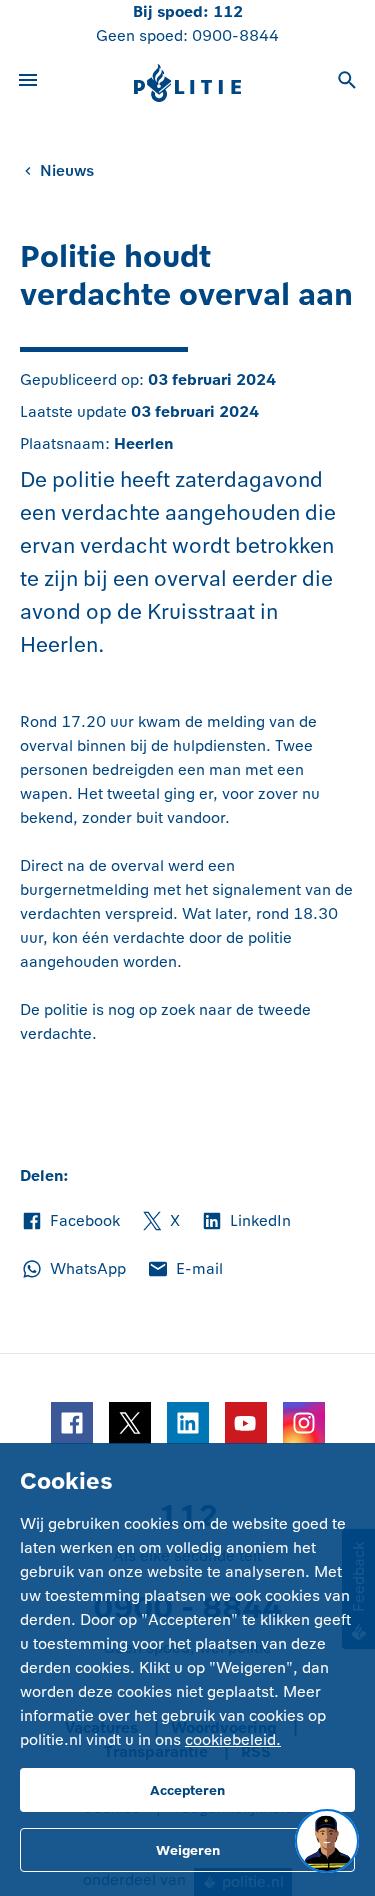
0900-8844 (235, 35)
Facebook (70, 1222)
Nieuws (67, 170)
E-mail (184, 1270)
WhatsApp (73, 1270)
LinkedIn (245, 1222)
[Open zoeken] (347, 83)
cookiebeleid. (233, 1739)
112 (228, 11)
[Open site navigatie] (28, 83)
